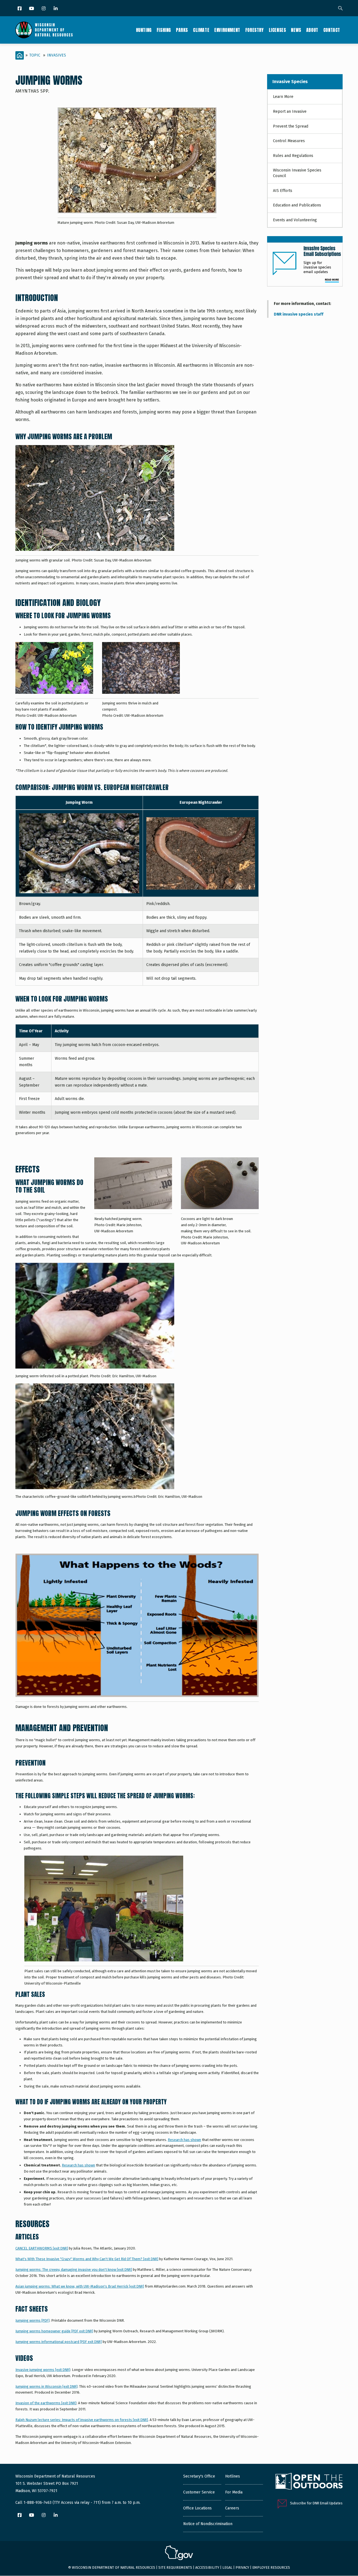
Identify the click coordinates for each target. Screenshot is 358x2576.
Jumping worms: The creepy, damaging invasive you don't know (74, 2270)
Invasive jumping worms (43, 2370)
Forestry (255, 30)
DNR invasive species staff (299, 314)
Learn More (283, 97)
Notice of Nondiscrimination (208, 2524)
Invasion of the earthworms (46, 2403)
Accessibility (207, 2567)
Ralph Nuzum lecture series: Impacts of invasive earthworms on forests (82, 2420)
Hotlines (233, 2476)
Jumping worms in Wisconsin (46, 2386)
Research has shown (184, 2140)
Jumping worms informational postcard (59, 2342)
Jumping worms (32, 2320)
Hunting (144, 30)
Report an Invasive (290, 111)
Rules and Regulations (293, 156)
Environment (227, 30)
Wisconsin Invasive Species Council (297, 173)
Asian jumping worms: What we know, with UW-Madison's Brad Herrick (80, 2286)
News (296, 30)
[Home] (44, 30)
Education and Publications (297, 205)
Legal (227, 2567)
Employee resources (271, 2567)
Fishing (164, 30)
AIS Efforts (283, 191)
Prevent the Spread (291, 126)
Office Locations (197, 2508)
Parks (182, 30)
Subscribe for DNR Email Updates (316, 2503)
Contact (332, 30)
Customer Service (199, 2492)
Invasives (56, 55)
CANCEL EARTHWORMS (42, 2248)
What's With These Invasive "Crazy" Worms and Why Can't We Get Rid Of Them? (87, 2259)
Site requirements (175, 2567)
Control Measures (289, 141)
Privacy (242, 2567)
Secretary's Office (199, 2476)
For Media (234, 2492)
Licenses (277, 30)
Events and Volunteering (295, 220)
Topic (35, 55)
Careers (232, 2508)
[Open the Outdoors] (309, 2482)
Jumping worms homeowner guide (54, 2331)
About (312, 30)
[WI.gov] (179, 2554)
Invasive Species (290, 82)
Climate (201, 30)
